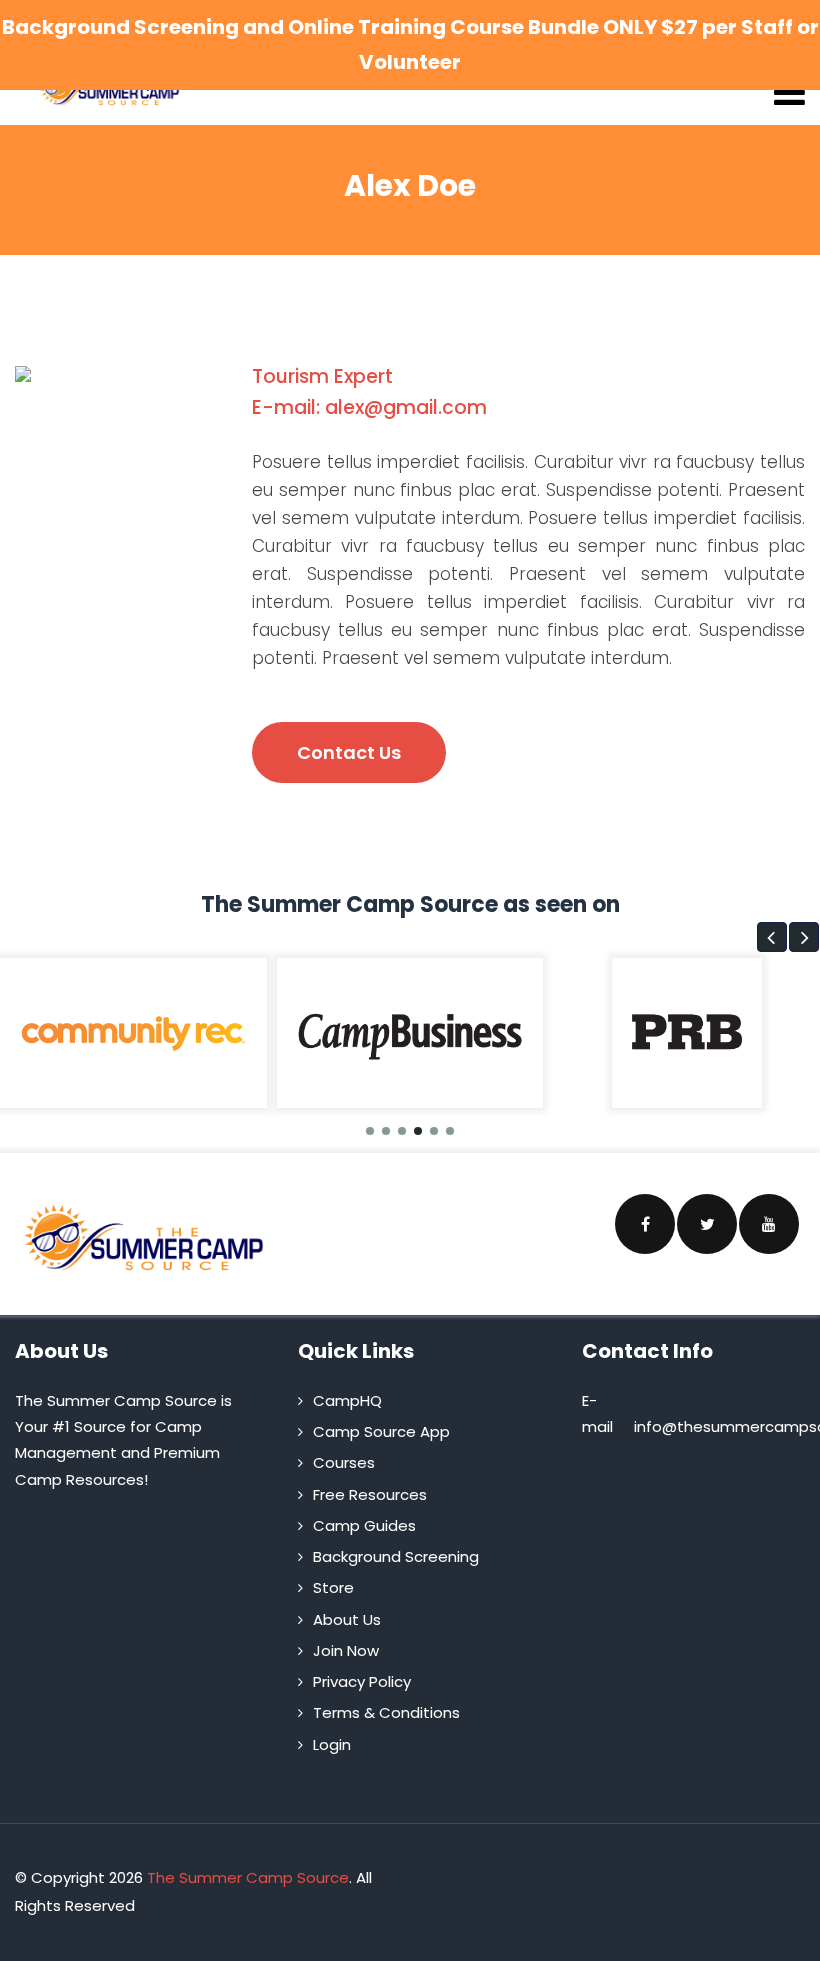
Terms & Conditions (386, 1712)
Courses (344, 1462)
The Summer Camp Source (248, 1877)
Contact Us (349, 752)
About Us (347, 1619)
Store (333, 1587)
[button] (772, 937)
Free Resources (370, 1494)
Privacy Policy (362, 1681)
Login (332, 1744)
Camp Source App (381, 1431)
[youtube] (769, 1224)
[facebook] (645, 1224)
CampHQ (347, 1400)
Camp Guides (364, 1525)
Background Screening (396, 1556)
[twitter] (707, 1224)
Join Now (346, 1650)
